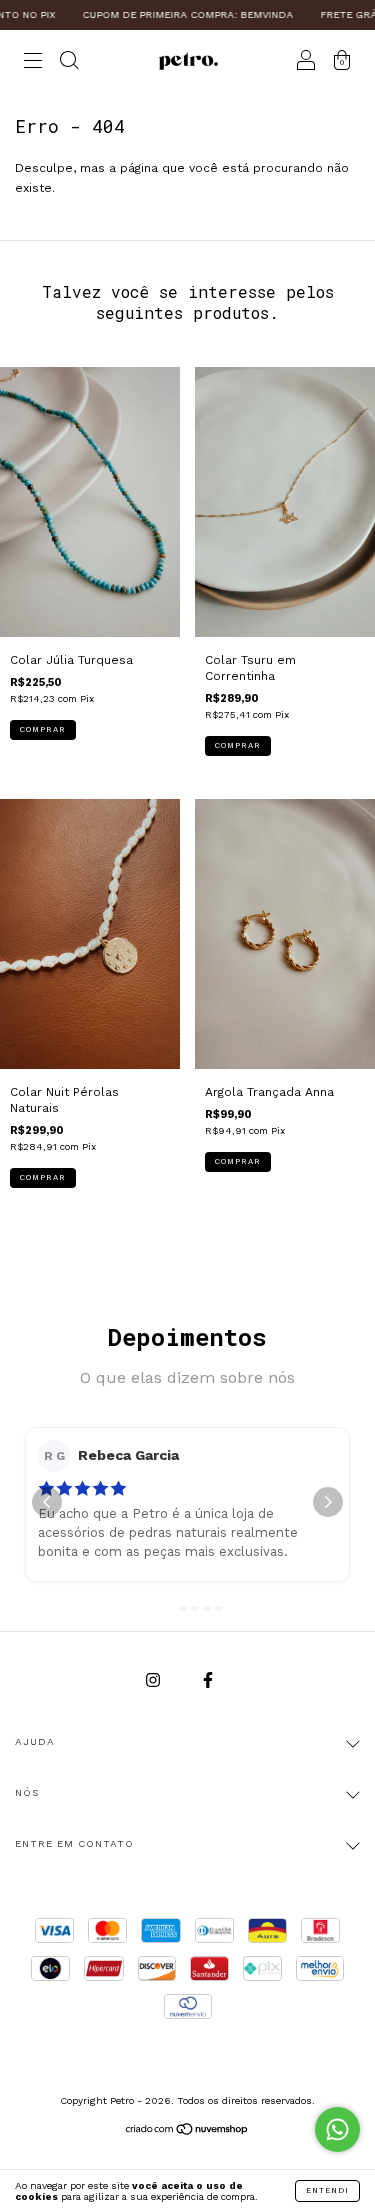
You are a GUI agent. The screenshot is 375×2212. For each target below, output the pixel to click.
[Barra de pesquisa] (69, 63)
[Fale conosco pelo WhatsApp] (337, 2129)
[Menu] (33, 63)
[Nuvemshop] (187, 2132)
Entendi (327, 2190)
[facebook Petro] (208, 1680)
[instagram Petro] (155, 1680)
